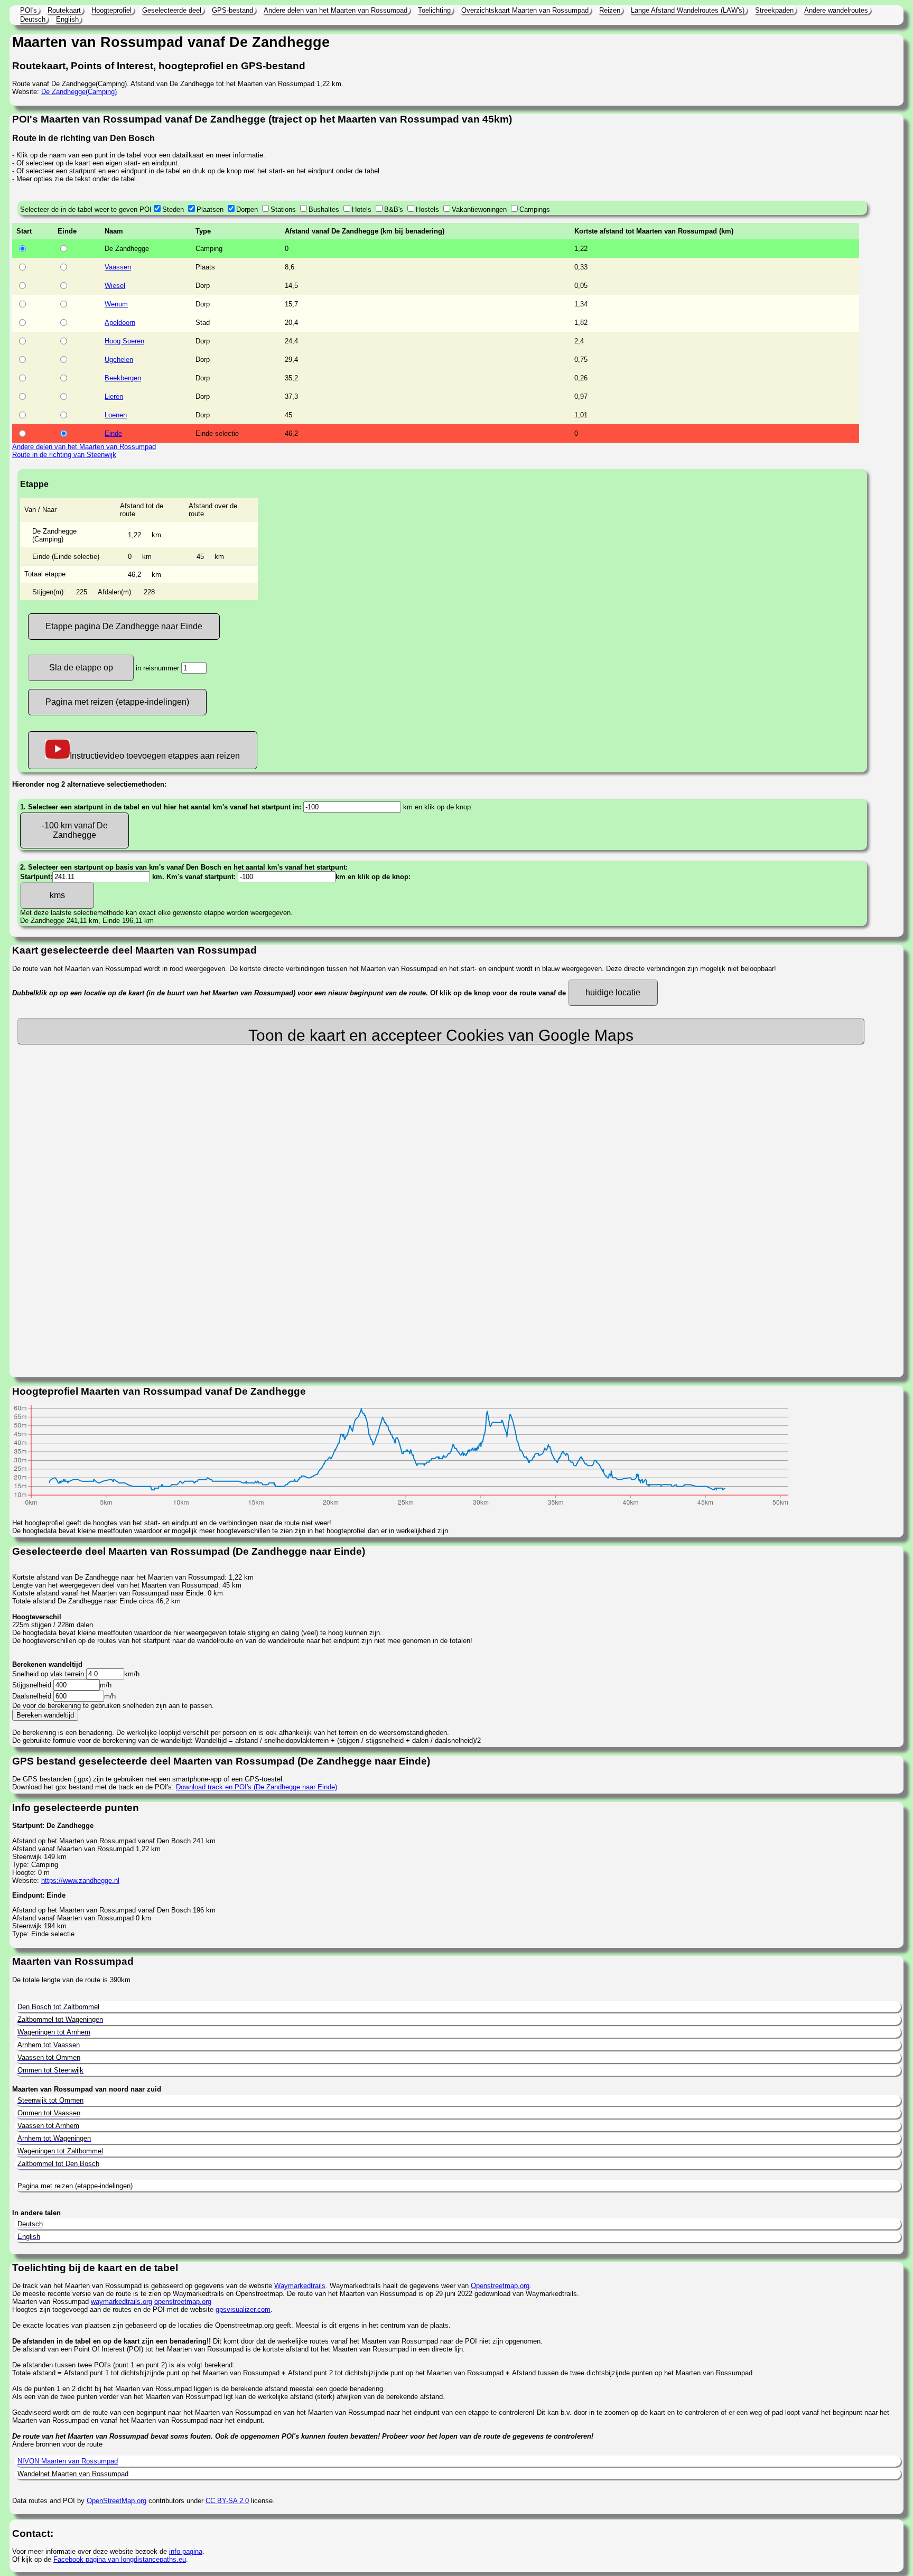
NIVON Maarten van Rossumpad (68, 2461)
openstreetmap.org (183, 2302)
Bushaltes (324, 209)
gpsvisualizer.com (243, 2309)
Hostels (427, 209)
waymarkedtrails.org (122, 2302)
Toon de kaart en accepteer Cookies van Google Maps (441, 1035)
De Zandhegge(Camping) (79, 92)
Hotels (362, 209)
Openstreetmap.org (500, 2286)
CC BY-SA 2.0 (227, 2501)
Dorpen (247, 209)
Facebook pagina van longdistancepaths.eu (120, 2559)
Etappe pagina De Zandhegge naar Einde (124, 626)
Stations (283, 209)
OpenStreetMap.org (117, 2501)
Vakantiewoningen (479, 209)
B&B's (394, 209)
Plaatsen (210, 209)
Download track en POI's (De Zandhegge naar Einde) (257, 1787)
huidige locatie (613, 992)
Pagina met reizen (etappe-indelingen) (117, 702)
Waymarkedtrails (300, 2286)
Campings (535, 209)
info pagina (186, 2551)
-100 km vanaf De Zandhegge (75, 830)
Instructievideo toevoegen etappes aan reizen (155, 756)
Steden (173, 209)
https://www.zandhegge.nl (80, 1880)
